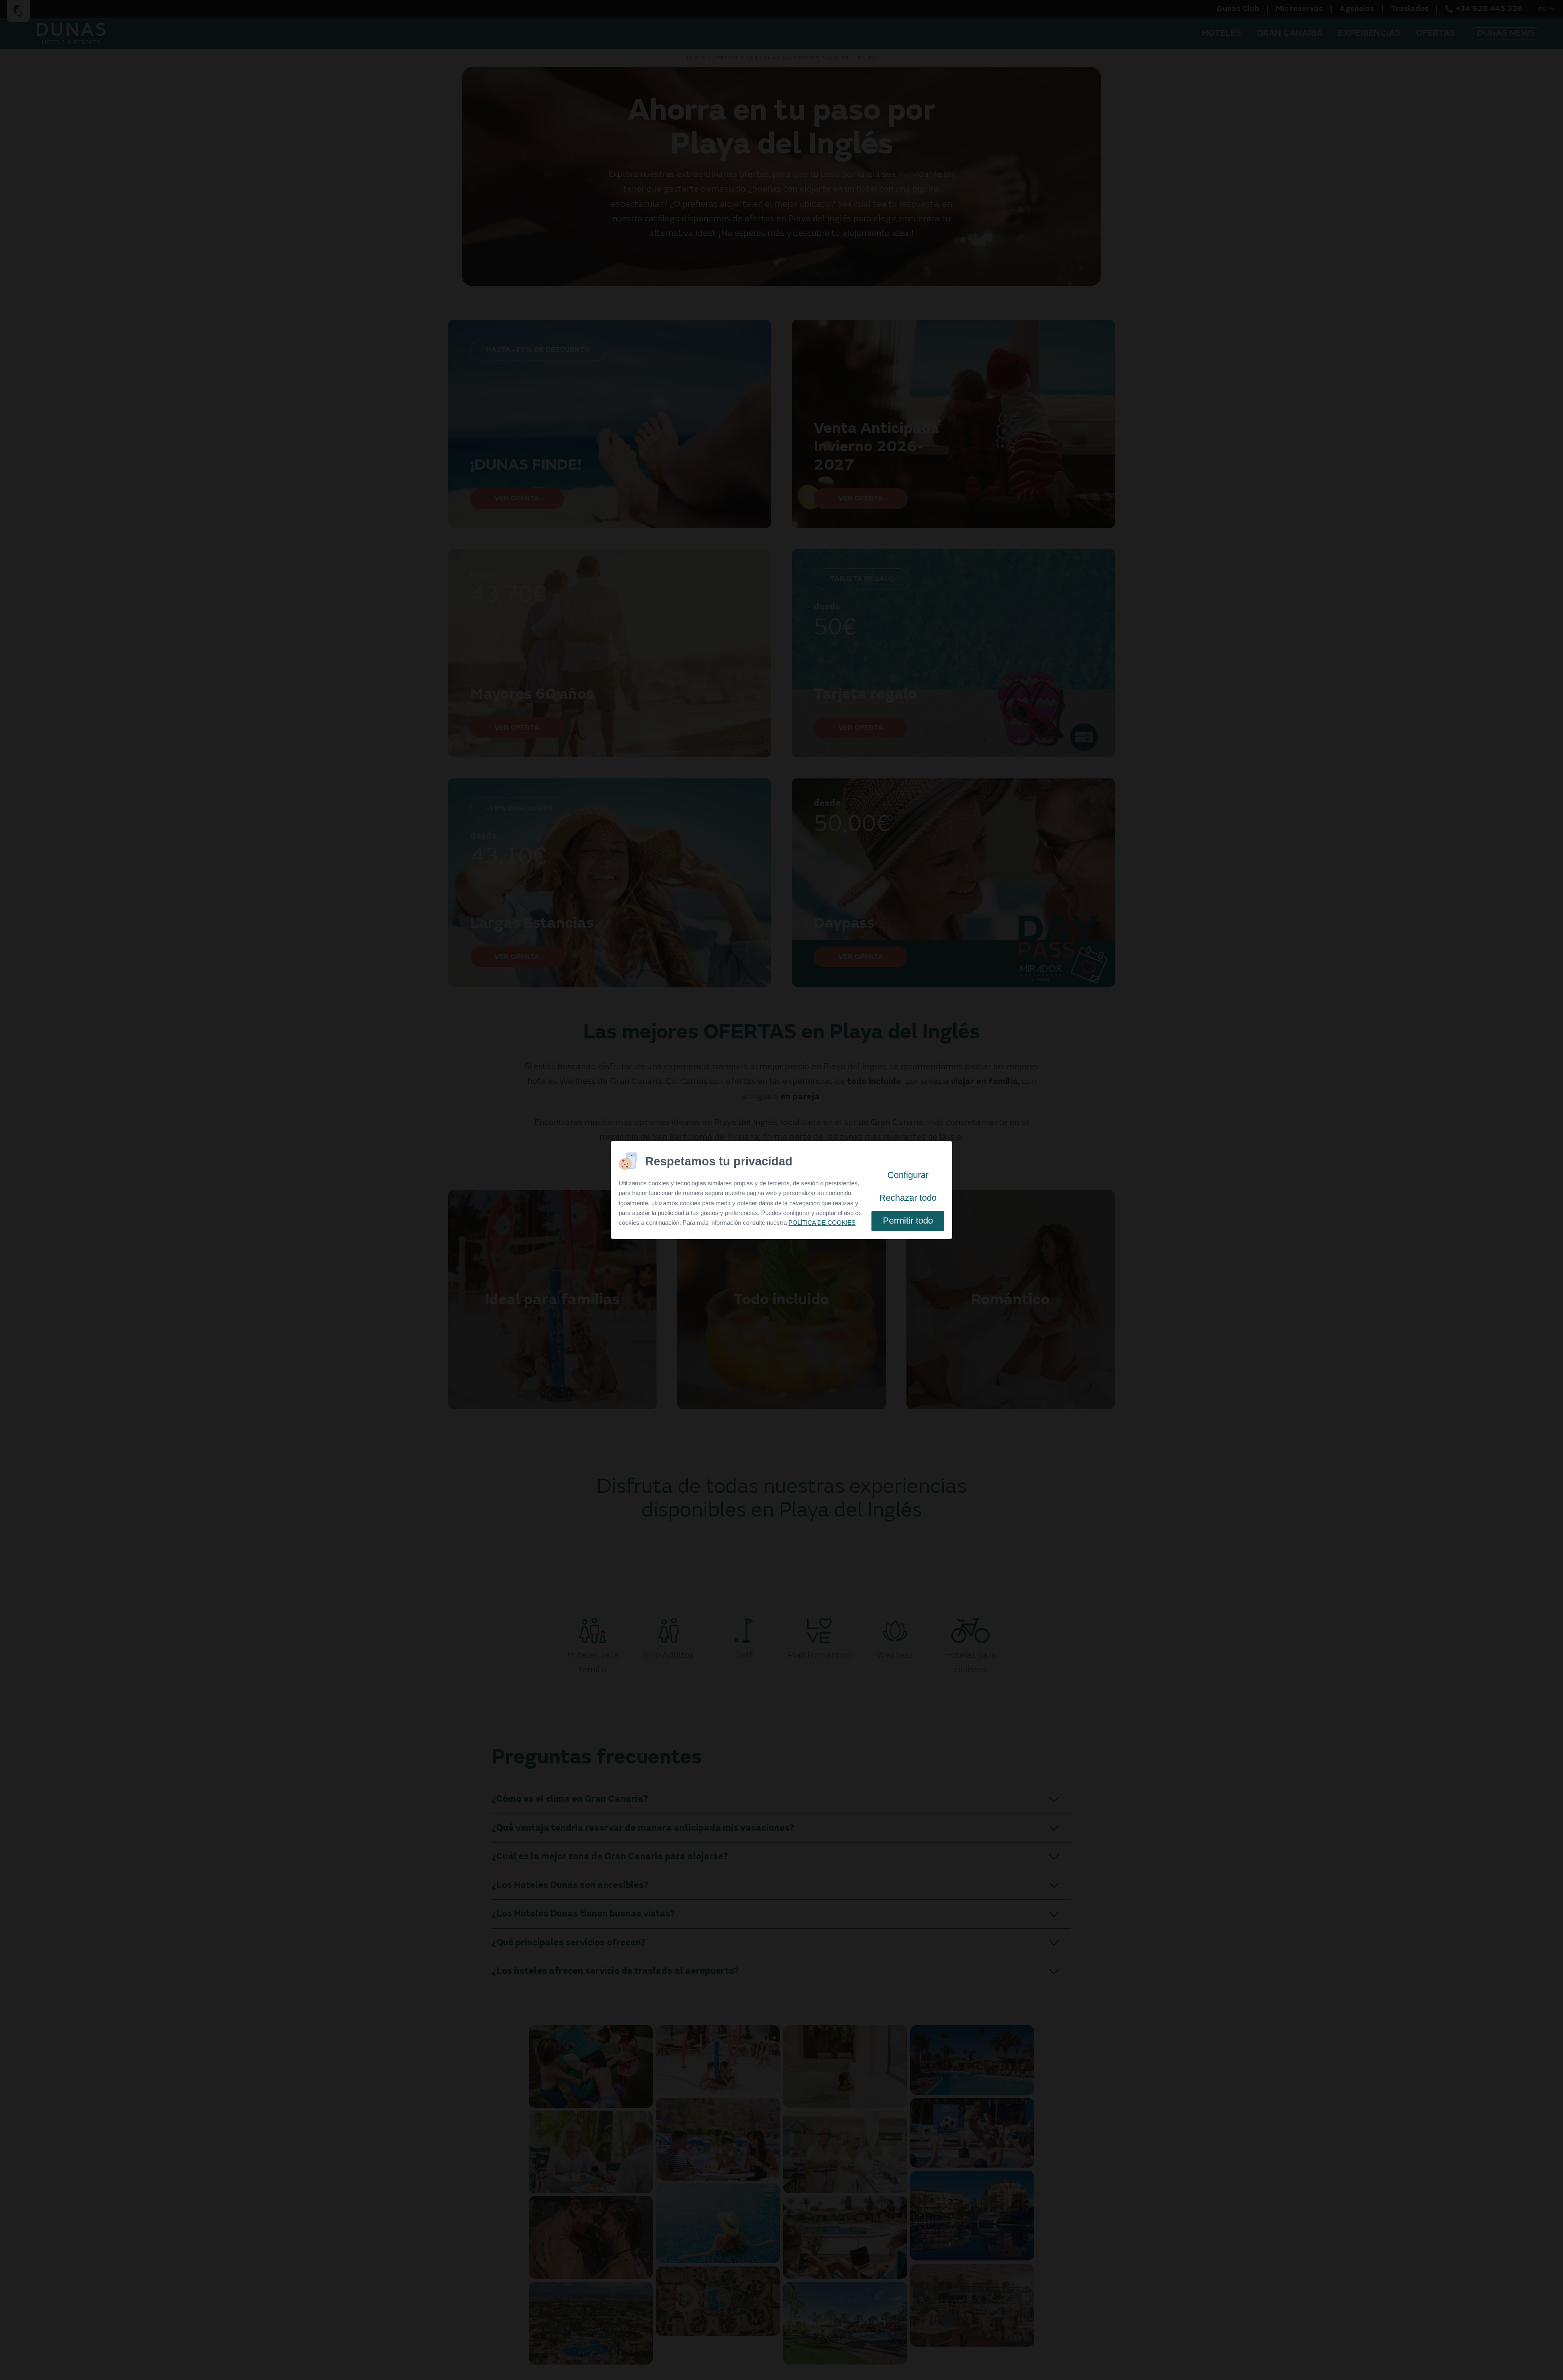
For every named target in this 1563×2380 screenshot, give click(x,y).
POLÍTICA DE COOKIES (822, 1223)
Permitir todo (908, 1221)
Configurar (908, 1175)
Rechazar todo (908, 1198)
